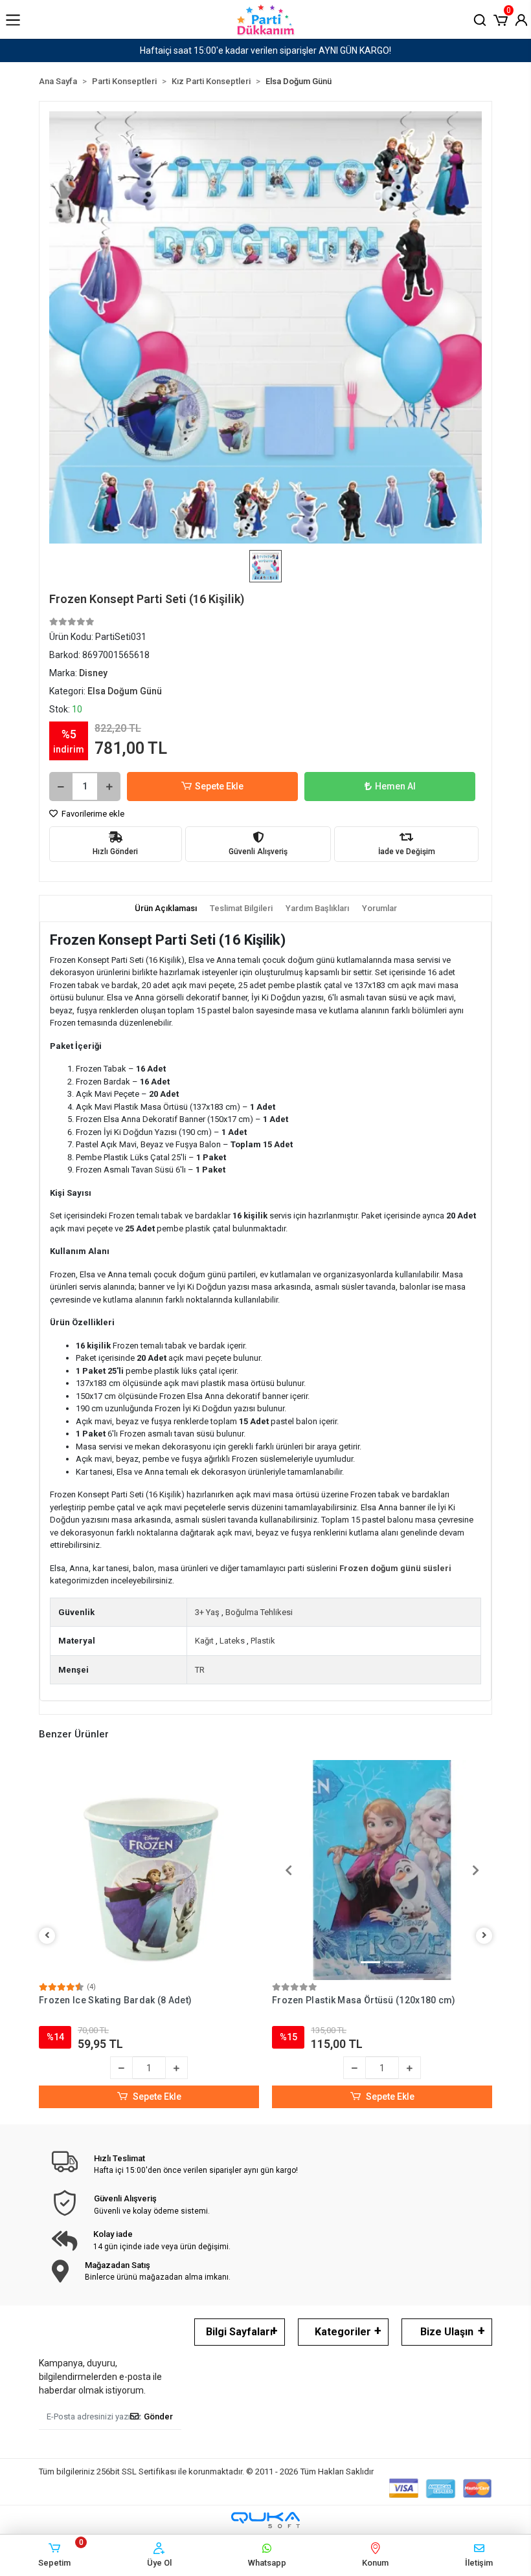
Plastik (263, 1641)
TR (200, 1670)
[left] (47, 1936)
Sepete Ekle (219, 786)
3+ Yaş (207, 1612)
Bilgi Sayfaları (239, 2332)
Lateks (232, 1641)
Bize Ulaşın (447, 2332)
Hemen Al (395, 786)
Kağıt (204, 1641)
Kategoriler (343, 2332)
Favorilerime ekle (92, 814)
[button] (501, 19)
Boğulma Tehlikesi (259, 1612)
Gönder (158, 2416)
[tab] (166, 908)
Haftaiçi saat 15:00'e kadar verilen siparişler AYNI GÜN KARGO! (148, 50)
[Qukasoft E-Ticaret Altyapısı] (265, 2520)
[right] (484, 1936)
